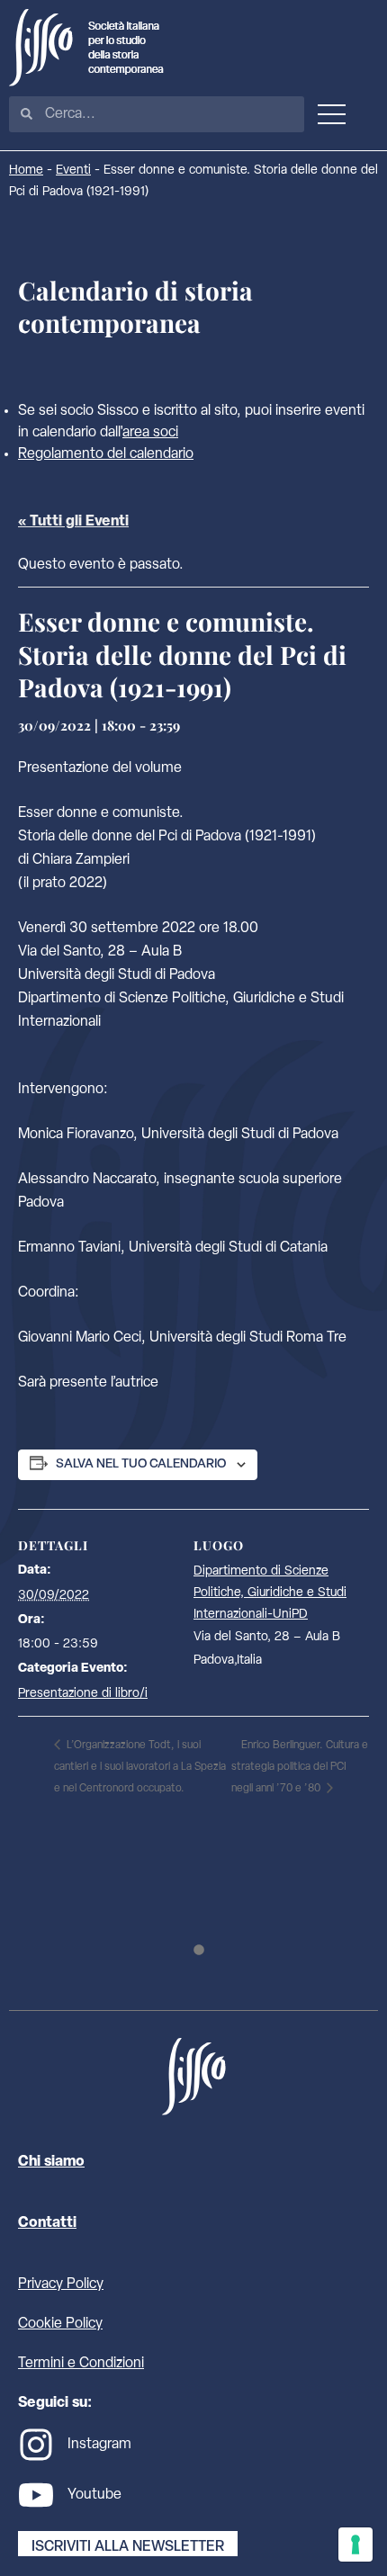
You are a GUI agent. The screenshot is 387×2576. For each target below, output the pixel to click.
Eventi (73, 171)
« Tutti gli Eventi (73, 522)
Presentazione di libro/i (83, 1694)
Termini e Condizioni (81, 2364)
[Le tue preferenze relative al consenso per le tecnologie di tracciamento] (355, 2545)
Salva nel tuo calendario (141, 1464)
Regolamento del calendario (106, 454)
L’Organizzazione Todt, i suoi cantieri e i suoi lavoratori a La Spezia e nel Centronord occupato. (140, 1767)
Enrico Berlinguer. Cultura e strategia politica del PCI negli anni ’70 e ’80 (300, 1767)
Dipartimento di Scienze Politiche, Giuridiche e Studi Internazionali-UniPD (270, 1593)
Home (26, 171)
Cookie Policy (60, 2324)
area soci (150, 433)
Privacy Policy (61, 2284)
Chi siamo (51, 2162)
